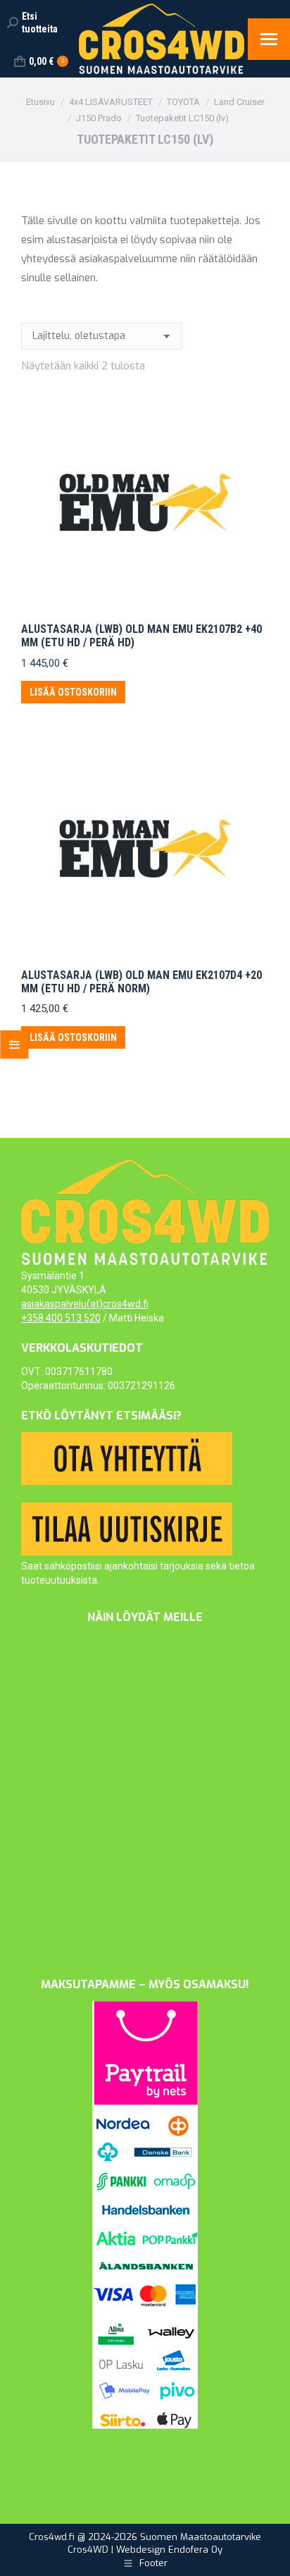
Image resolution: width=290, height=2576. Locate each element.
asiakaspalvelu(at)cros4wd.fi (85, 1304)
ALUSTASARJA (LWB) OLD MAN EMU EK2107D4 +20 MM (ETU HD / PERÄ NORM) (141, 982)
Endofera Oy (195, 2550)
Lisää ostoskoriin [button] (73, 692)
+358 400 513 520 (61, 1318)
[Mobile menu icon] (269, 39)
